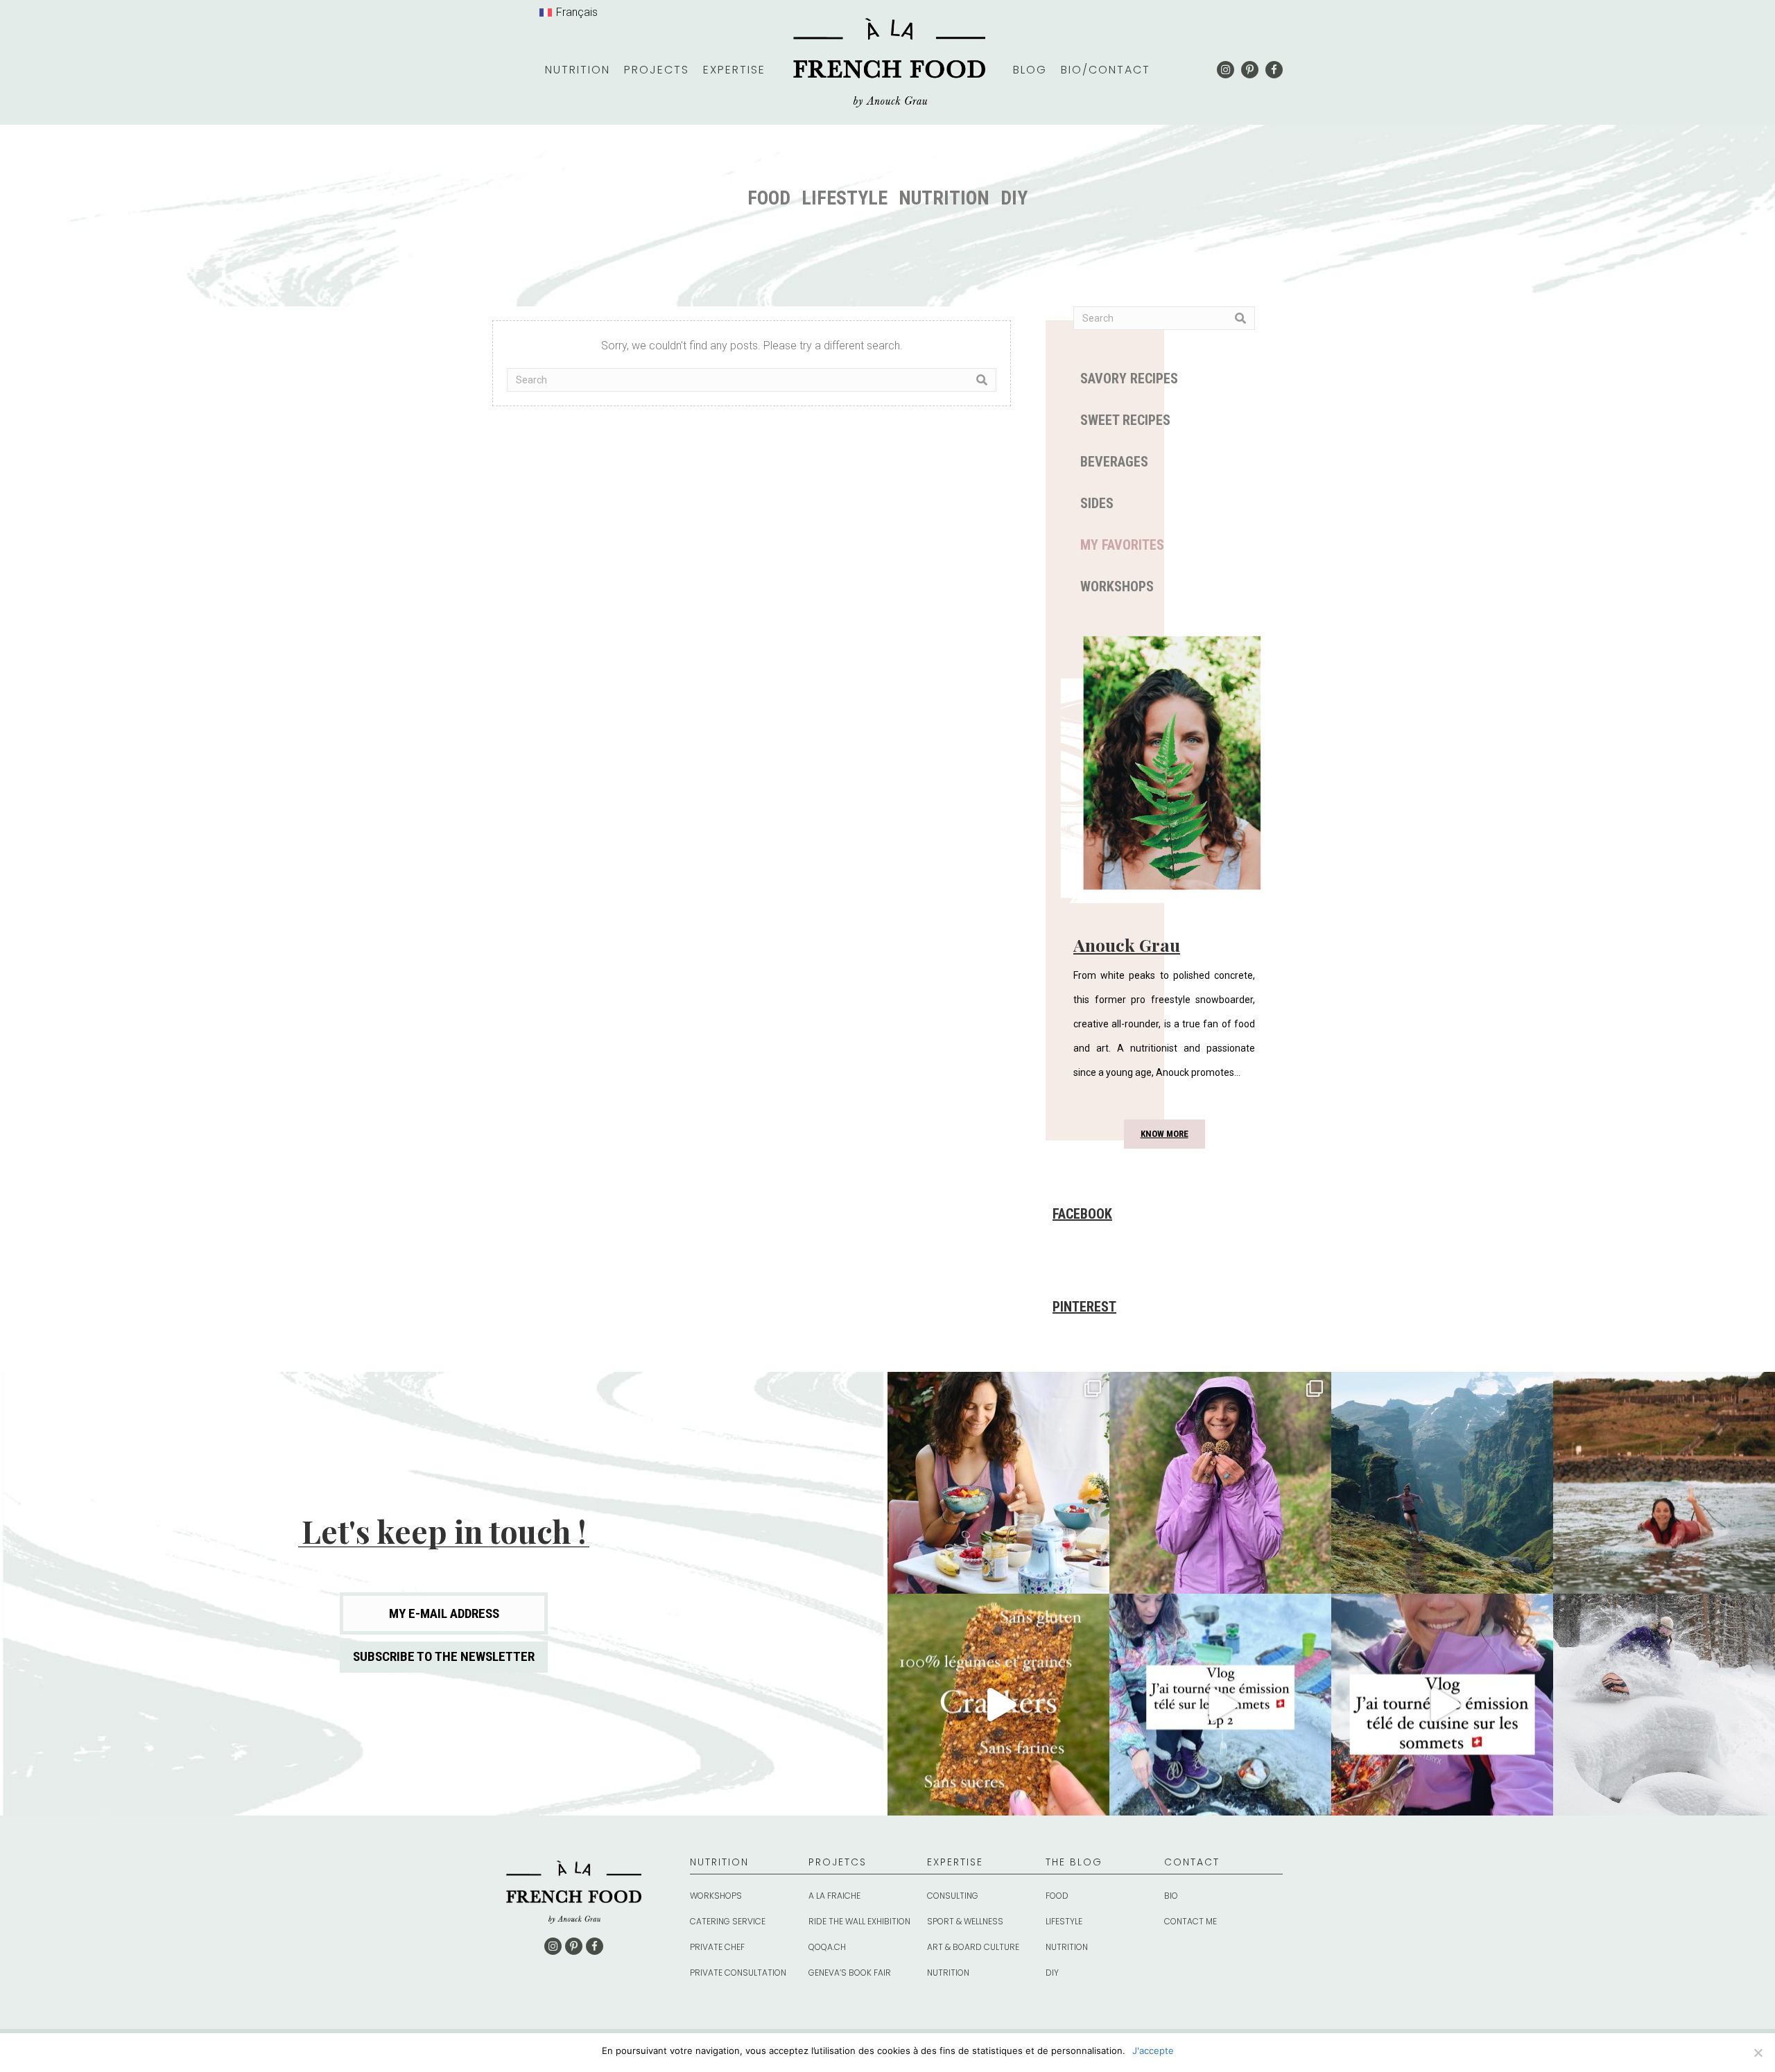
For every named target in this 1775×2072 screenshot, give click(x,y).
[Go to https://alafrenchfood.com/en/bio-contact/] (1223, 1869)
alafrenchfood (996, 1385)
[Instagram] (1092, 1577)
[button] (1226, 70)
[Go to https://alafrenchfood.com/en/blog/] (1105, 1869)
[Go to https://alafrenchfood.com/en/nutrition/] (749, 1869)
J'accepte (1153, 2051)
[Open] (998, 1483)
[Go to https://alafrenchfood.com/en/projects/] (868, 1869)
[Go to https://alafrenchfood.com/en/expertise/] (986, 1869)
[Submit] (982, 380)
